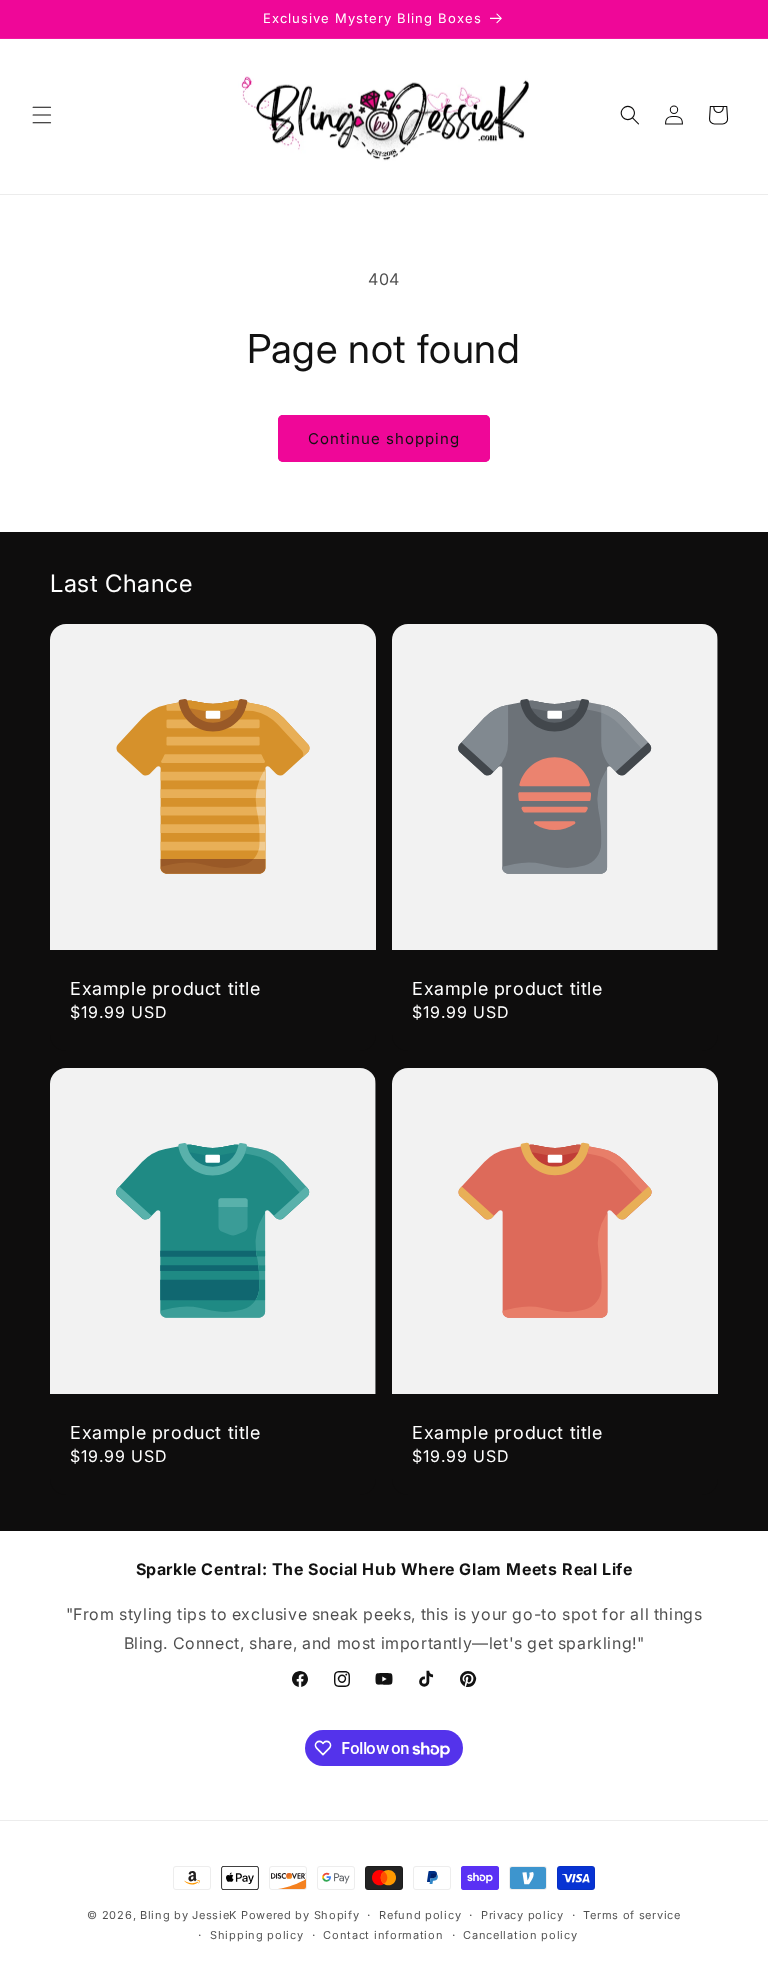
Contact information (383, 1935)
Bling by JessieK (188, 1915)
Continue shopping (384, 438)
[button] (42, 115)
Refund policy (420, 1915)
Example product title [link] (165, 988)
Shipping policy (257, 1935)
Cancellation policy (520, 1935)
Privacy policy (522, 1915)
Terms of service (631, 1915)
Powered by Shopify (300, 1915)
